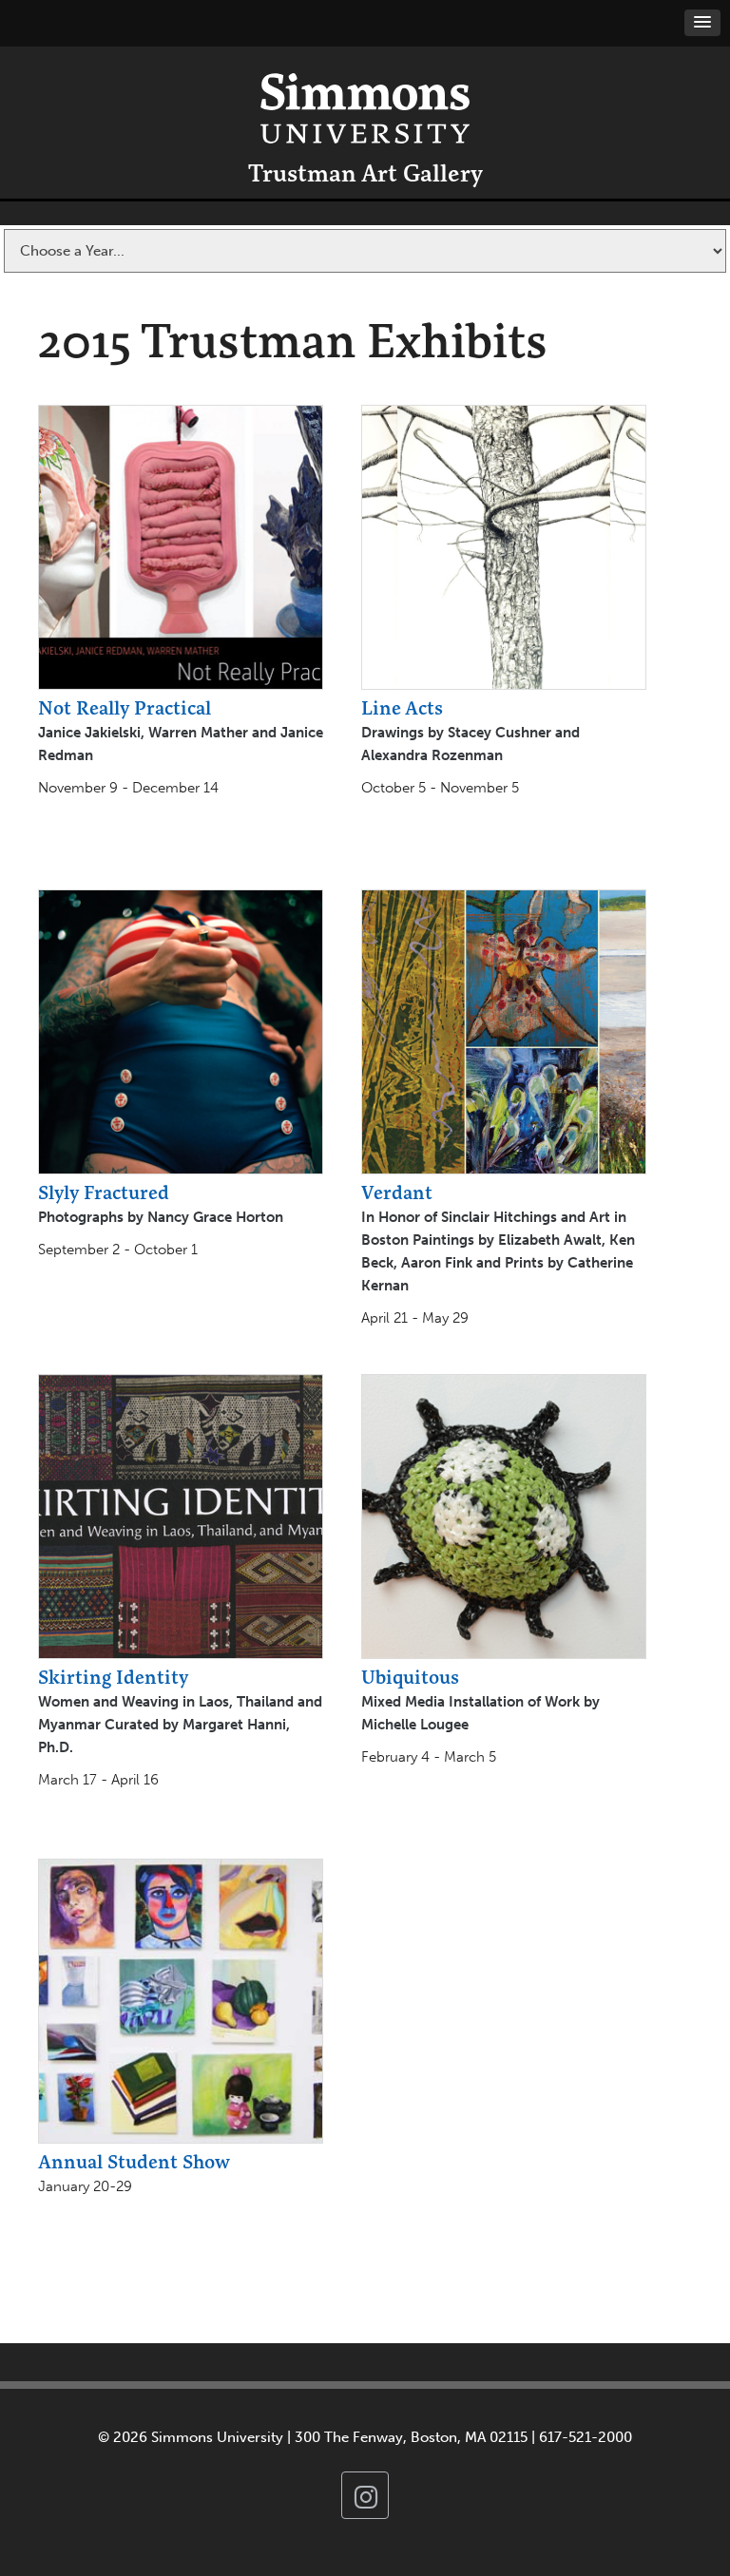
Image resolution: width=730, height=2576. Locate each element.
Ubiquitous (410, 1677)
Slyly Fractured (104, 1192)
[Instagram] (365, 2495)
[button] (702, 23)
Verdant (397, 1192)
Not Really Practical (125, 707)
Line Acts (402, 707)
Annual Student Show (134, 2161)
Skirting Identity (113, 1677)
